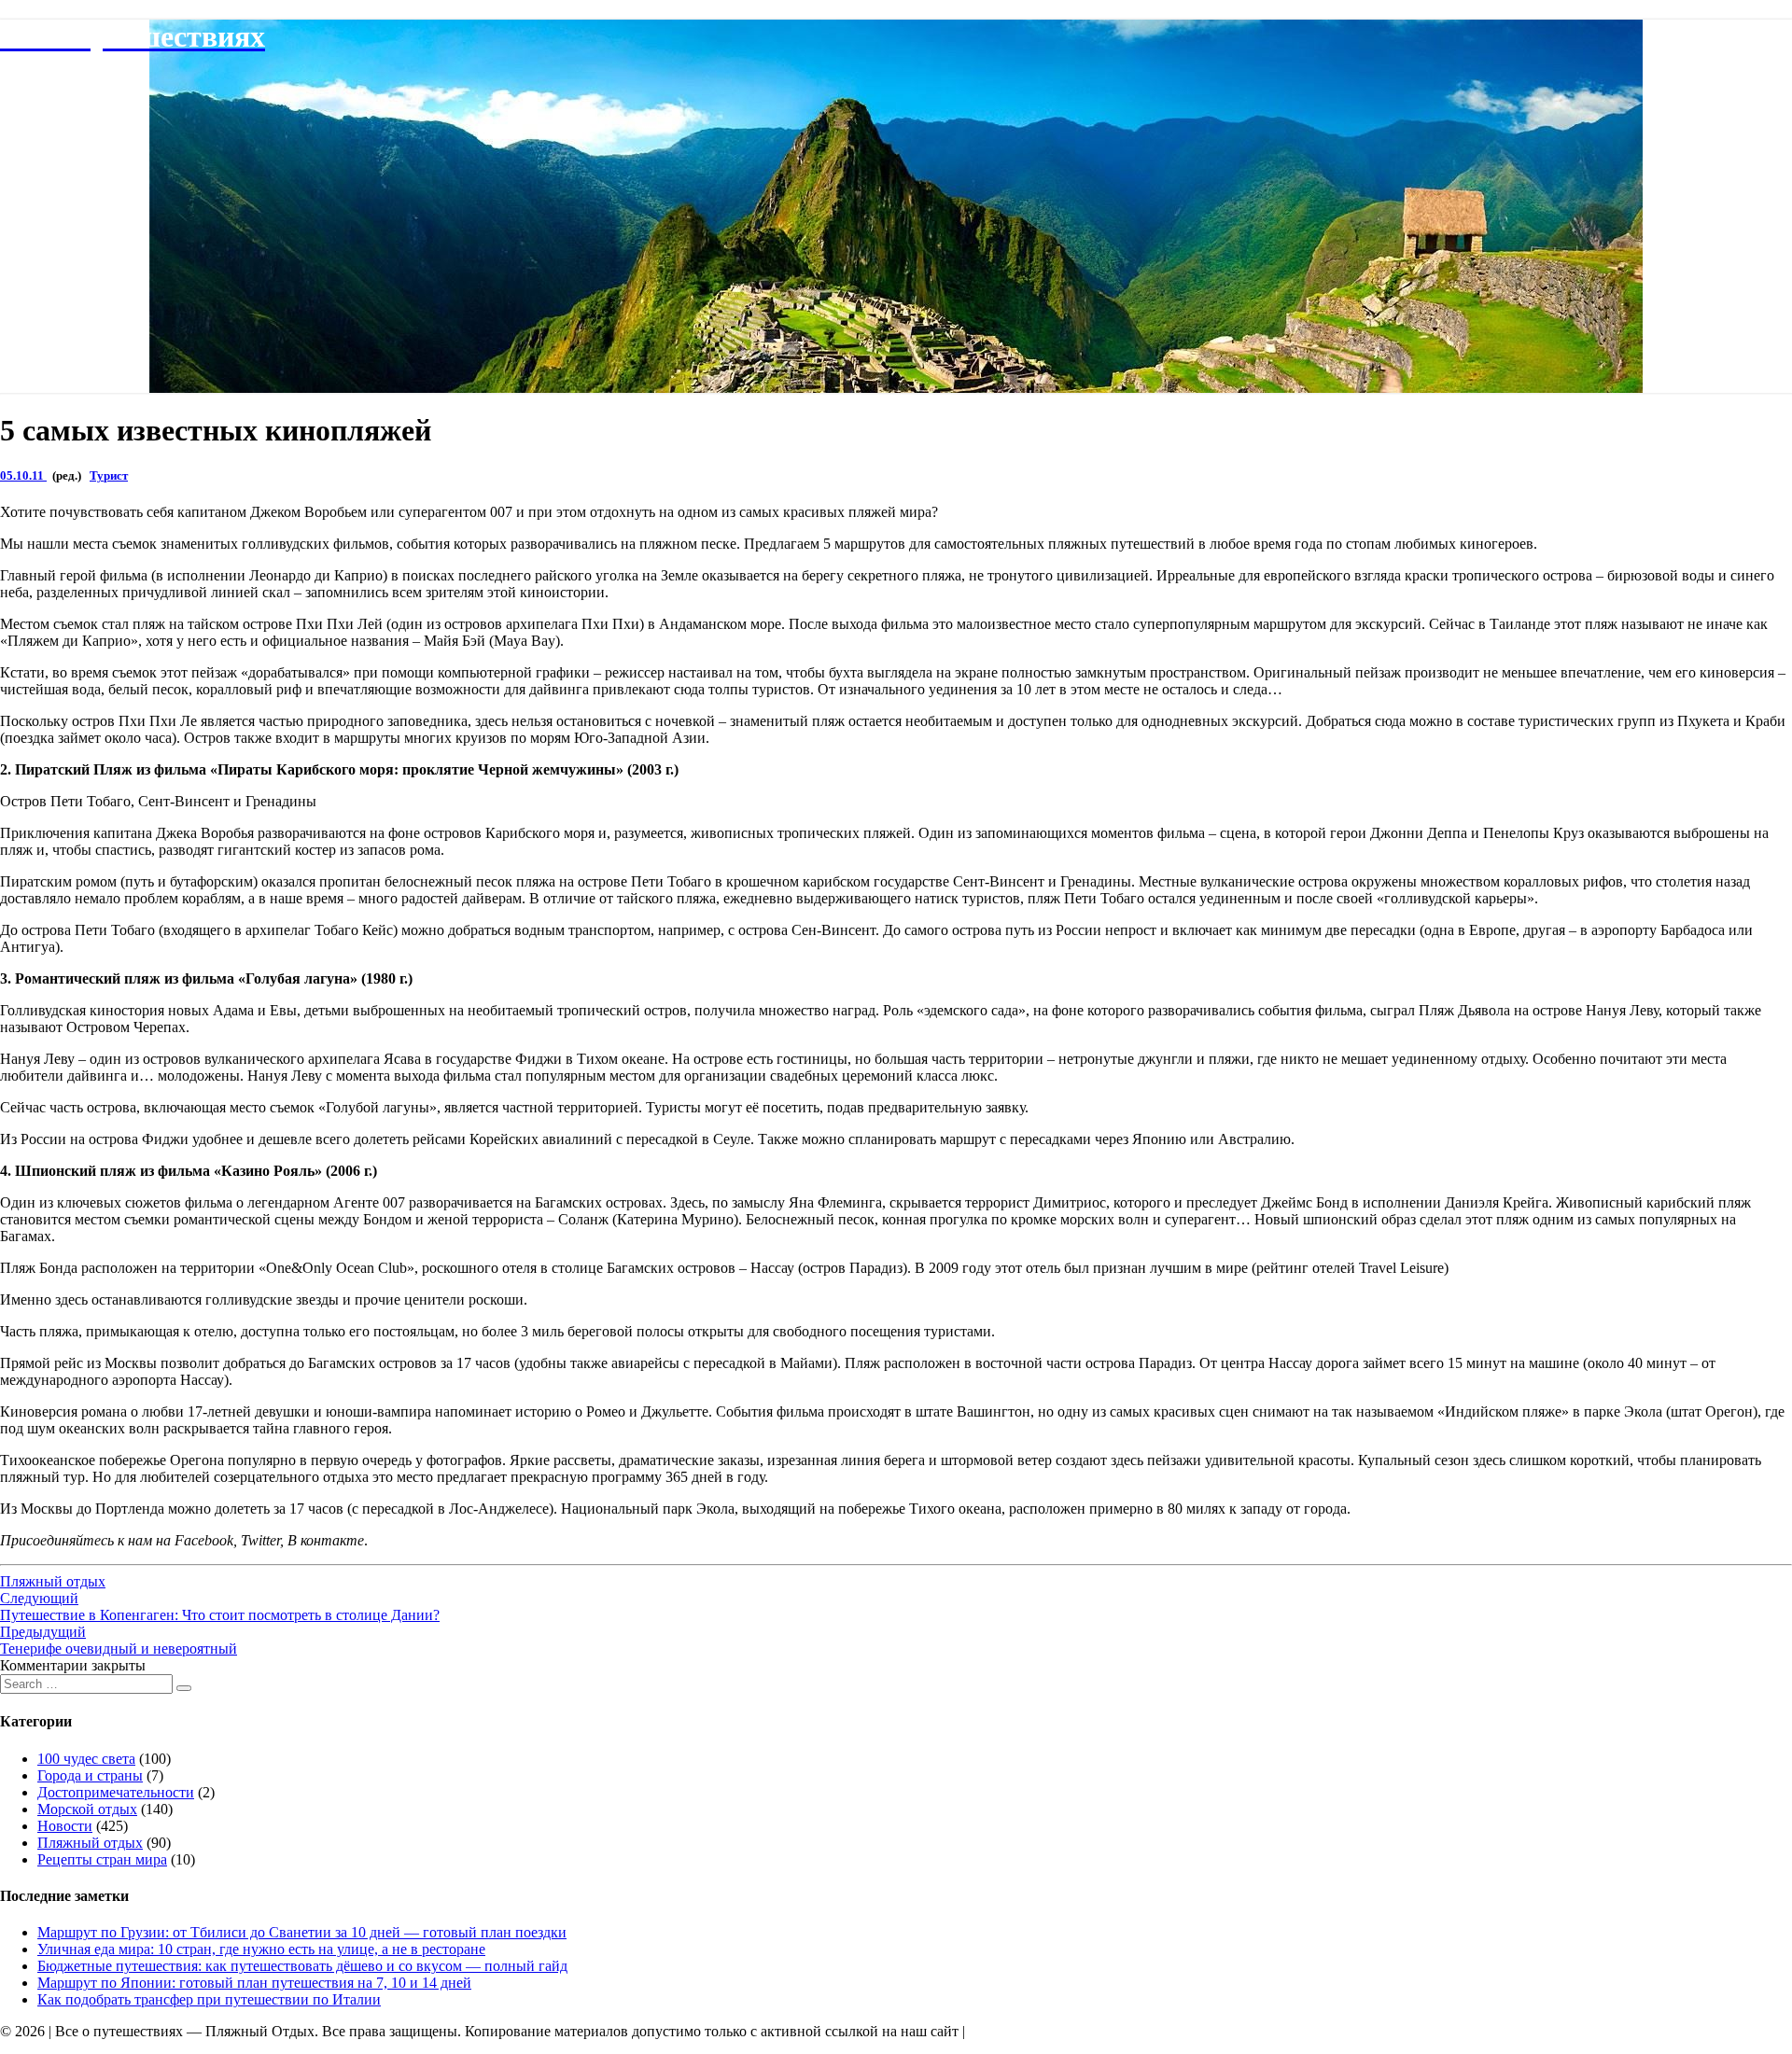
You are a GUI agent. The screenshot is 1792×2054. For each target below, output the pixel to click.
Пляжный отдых (53, 1581)
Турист (109, 475)
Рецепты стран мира (102, 1859)
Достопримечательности (116, 1792)
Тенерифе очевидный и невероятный (119, 1640)
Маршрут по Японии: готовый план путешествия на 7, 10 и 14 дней (254, 1983)
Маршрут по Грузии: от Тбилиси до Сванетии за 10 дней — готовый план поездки (302, 1932)
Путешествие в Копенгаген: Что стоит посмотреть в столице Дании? (220, 1607)
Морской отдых (87, 1809)
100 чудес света (86, 1759)
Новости (65, 1826)
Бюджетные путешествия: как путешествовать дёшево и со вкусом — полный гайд (302, 1966)
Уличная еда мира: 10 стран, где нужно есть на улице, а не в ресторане (261, 1949)
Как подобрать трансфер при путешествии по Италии (209, 1999)
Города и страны (90, 1775)
